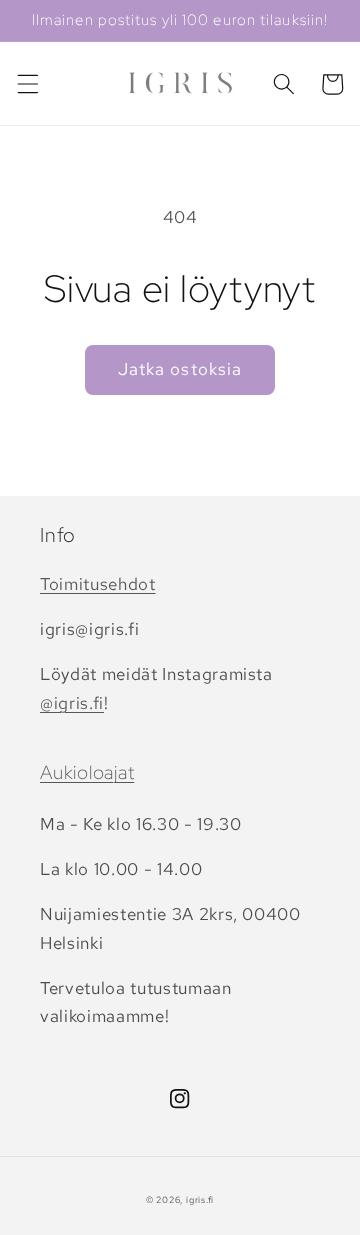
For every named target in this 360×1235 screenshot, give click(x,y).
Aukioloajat (87, 772)
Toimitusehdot (98, 584)
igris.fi (200, 1200)
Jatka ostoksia (180, 369)
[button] (27, 84)
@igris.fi (72, 703)
